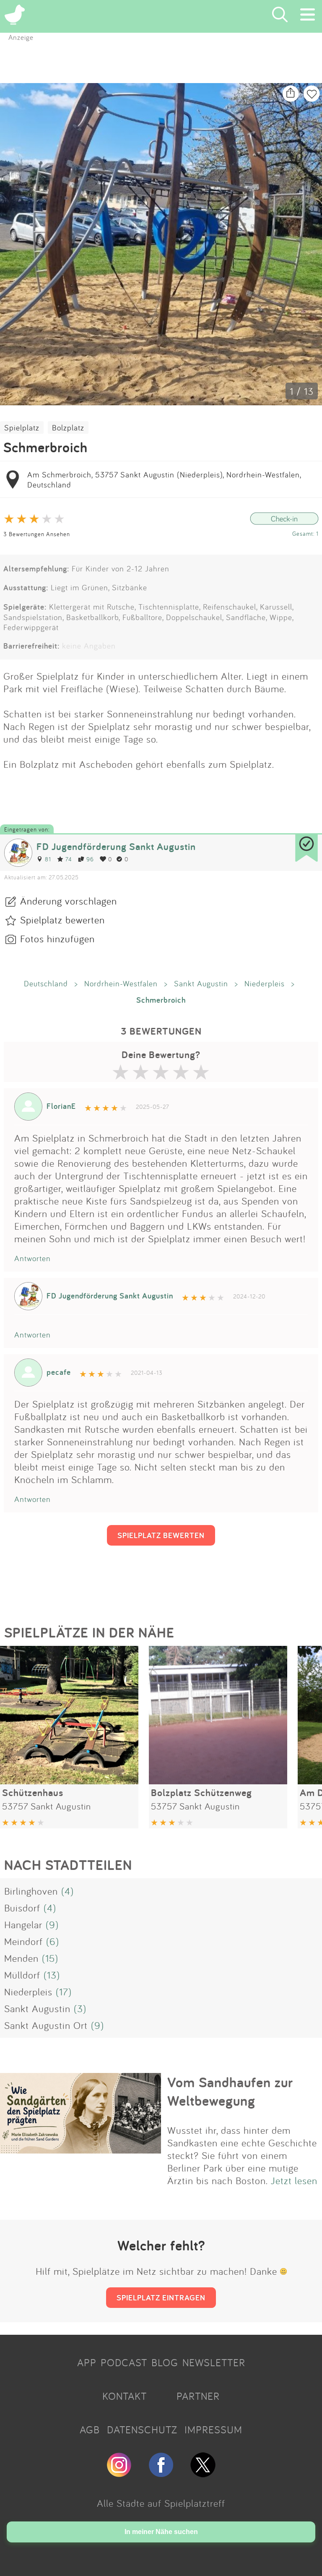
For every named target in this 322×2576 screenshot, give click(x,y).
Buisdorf (22, 1908)
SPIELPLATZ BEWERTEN (161, 1535)
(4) (68, 1891)
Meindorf (23, 1941)
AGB (90, 2430)
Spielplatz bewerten (62, 920)
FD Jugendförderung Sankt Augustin (116, 846)
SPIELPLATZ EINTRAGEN (161, 2297)
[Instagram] (119, 2474)
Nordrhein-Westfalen (121, 983)
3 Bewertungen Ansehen (37, 534)
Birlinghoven (31, 1891)
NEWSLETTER (214, 2362)
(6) (53, 1941)
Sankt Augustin (201, 983)
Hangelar (23, 1924)
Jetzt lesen (294, 2180)
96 (90, 859)
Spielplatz (22, 428)
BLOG (165, 2362)
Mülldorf (22, 1975)
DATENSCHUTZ (142, 2430)
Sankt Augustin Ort (46, 2025)
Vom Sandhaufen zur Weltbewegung (230, 2091)
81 (48, 859)
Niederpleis (265, 983)
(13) (52, 1975)
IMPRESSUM (213, 2430)
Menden (21, 1958)
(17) (64, 1992)
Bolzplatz (68, 428)
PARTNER (198, 2396)
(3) (80, 2008)
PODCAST (124, 2362)
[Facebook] (161, 2474)
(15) (50, 1958)
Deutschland (46, 983)
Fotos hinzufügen (57, 939)
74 (69, 859)
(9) (52, 1924)
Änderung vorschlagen (69, 901)
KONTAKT (125, 2396)
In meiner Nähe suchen (161, 2532)
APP (87, 2362)
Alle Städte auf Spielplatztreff (161, 2503)
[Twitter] (203, 2474)
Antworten (32, 1258)
